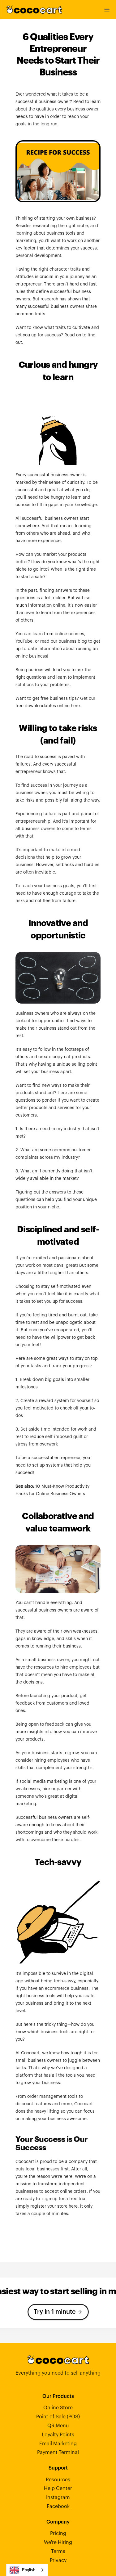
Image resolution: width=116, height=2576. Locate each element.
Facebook (58, 2506)
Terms (58, 2551)
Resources (58, 2480)
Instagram (58, 2497)
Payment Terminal (58, 2452)
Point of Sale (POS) (58, 2417)
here (75, 706)
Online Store (58, 2408)
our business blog (69, 641)
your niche (49, 1207)
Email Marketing (58, 2444)
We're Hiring (58, 2542)
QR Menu (58, 2426)
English (29, 2570)
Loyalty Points (58, 2435)
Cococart (25, 2162)
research (49, 299)
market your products (64, 555)
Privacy (58, 2560)
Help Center (58, 2488)
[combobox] (27, 2570)
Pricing (58, 2533)
